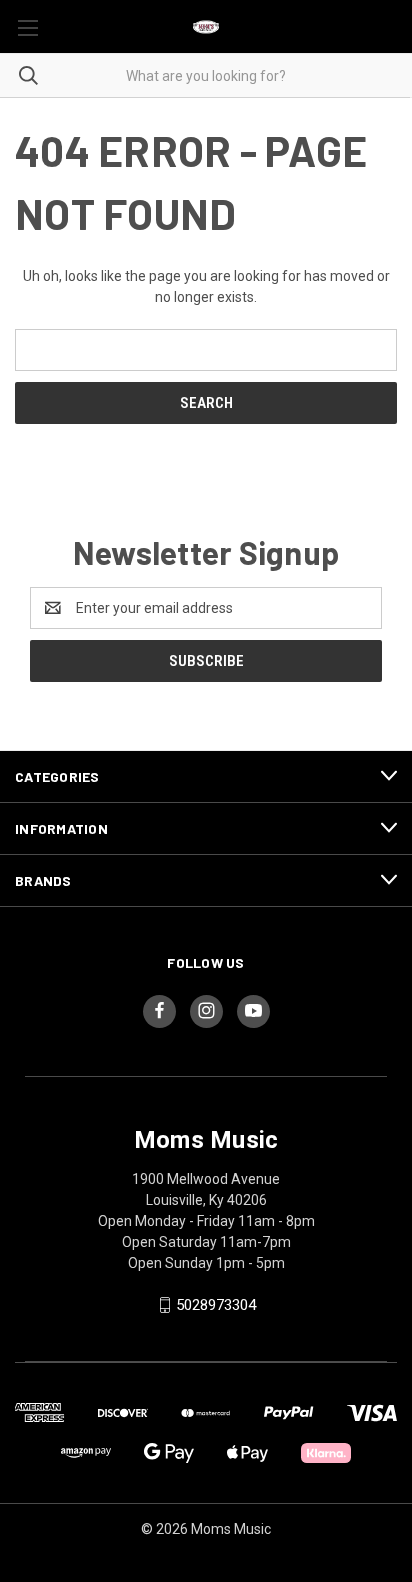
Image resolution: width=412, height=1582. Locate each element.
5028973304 (216, 1305)
